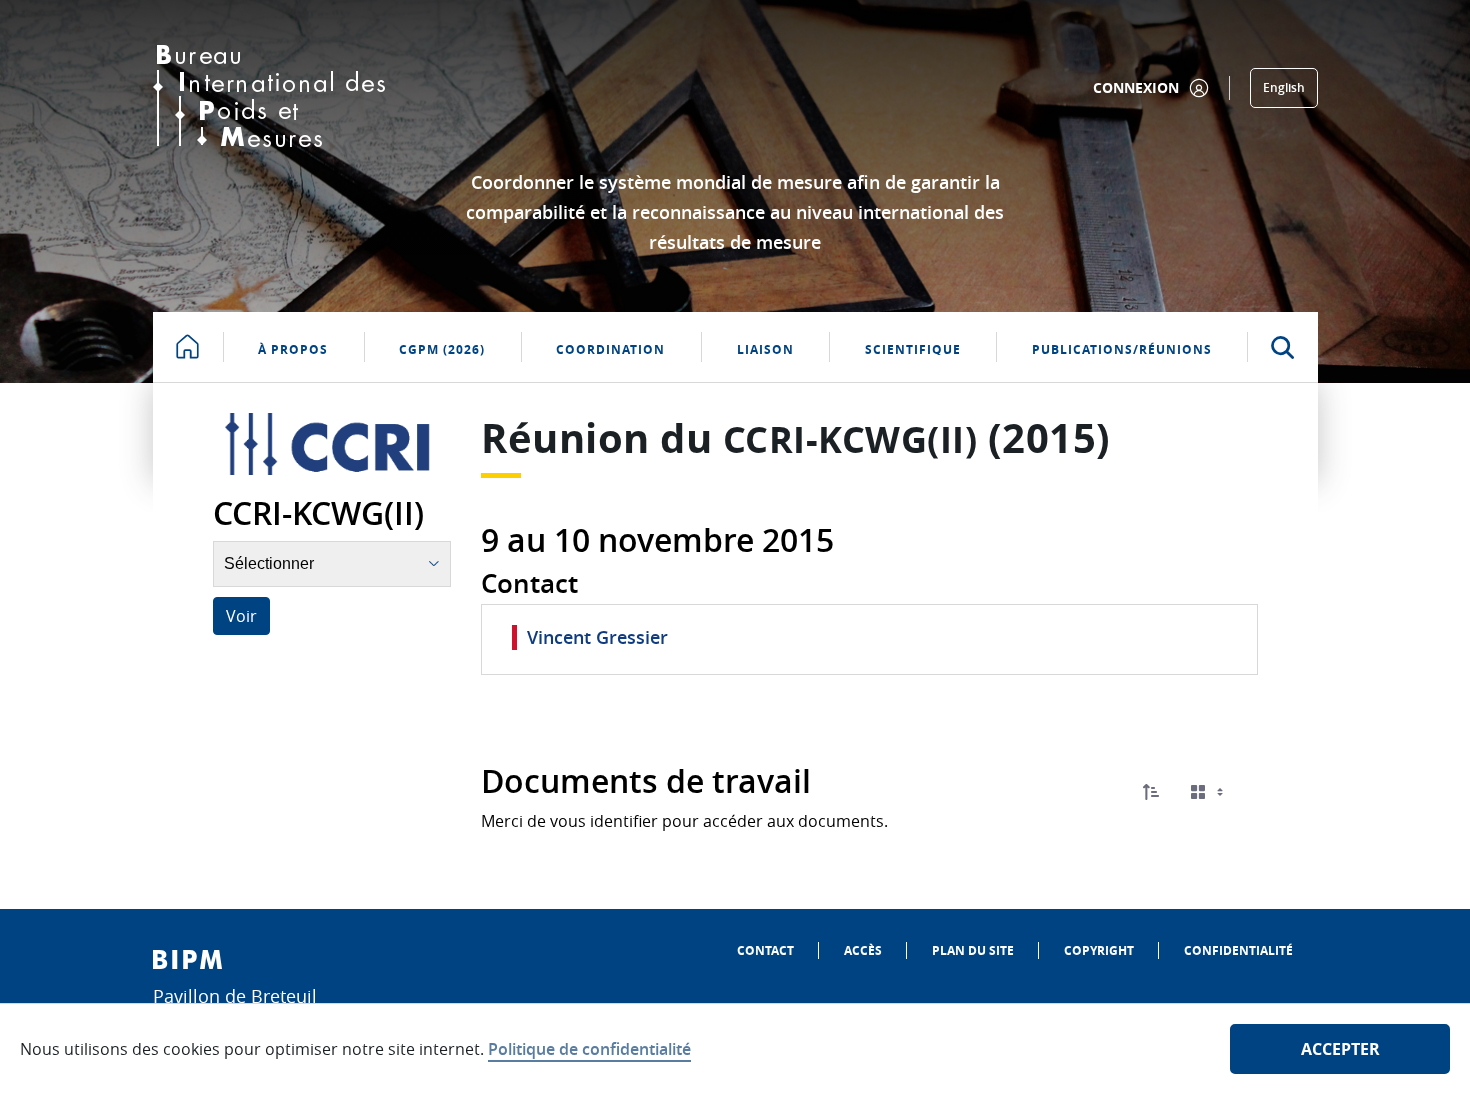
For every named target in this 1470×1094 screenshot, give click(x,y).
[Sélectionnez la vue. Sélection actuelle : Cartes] (1209, 792)
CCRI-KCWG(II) (850, 439)
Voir (241, 616)
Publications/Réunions (1122, 349)
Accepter (1340, 1049)
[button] (1151, 792)
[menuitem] (765, 950)
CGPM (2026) (442, 349)
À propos (293, 349)
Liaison (765, 349)
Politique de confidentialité (589, 1049)
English (1284, 87)
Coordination (610, 349)
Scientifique (913, 349)
